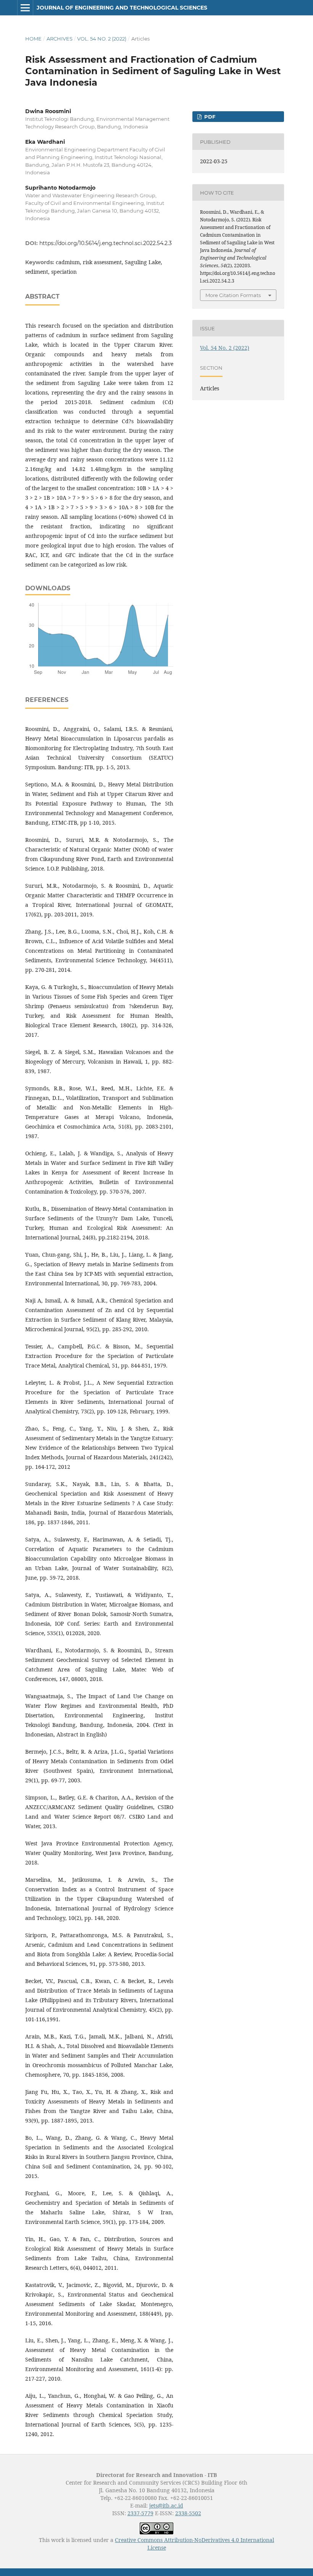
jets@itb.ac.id (166, 2505)
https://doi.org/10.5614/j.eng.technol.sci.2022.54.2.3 (106, 243)
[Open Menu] (25, 8)
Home (33, 39)
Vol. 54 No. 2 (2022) (102, 39)
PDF (209, 117)
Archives (60, 39)
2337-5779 (140, 2513)
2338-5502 (188, 2513)
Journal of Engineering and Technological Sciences (122, 8)
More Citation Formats (233, 295)
